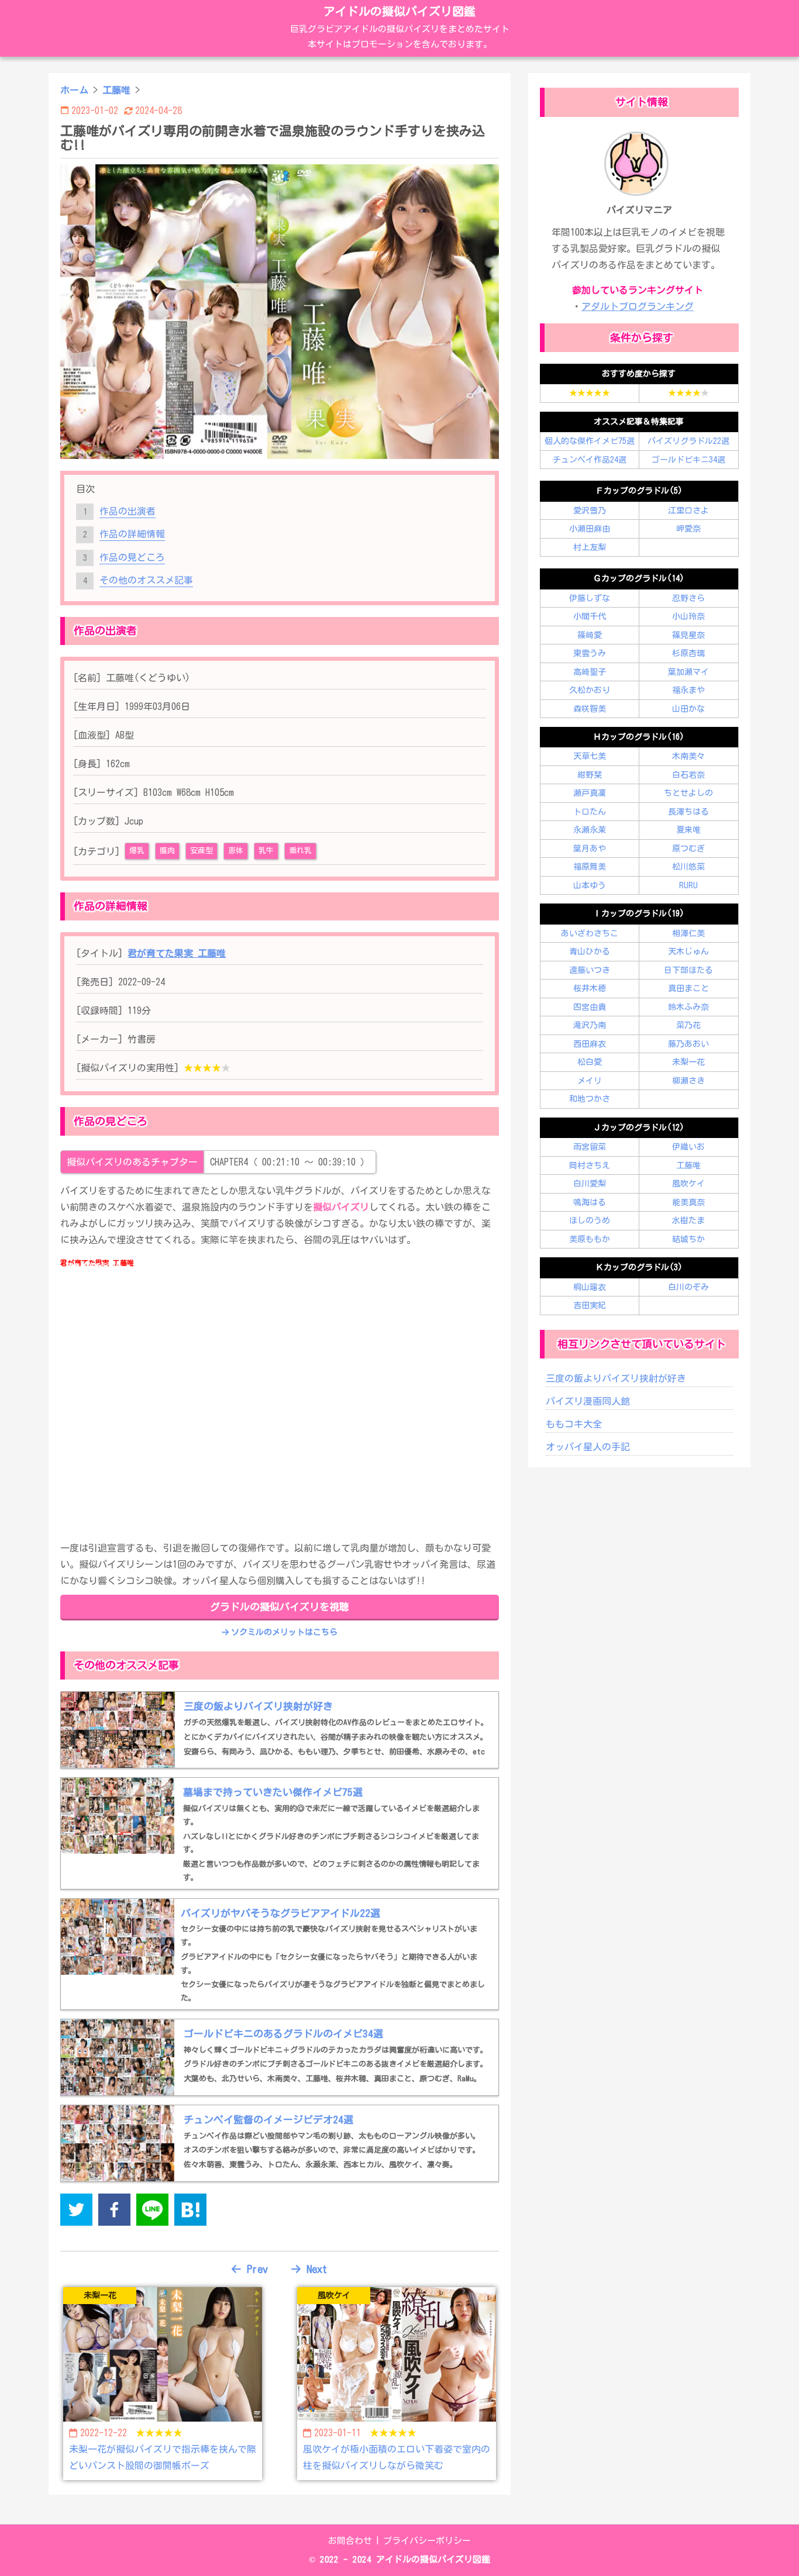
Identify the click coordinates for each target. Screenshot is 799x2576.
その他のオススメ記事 (146, 580)
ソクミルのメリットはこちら (284, 1632)
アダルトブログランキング (638, 306)
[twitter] (76, 2212)
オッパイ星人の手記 (588, 1447)
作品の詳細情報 (132, 534)
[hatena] (190, 2212)
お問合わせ (350, 2541)
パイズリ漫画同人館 (588, 1401)
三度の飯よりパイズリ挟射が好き (616, 1378)
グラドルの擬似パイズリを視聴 (280, 1607)
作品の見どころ (132, 557)
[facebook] (114, 2212)
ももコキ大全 (574, 1424)
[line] (152, 2212)
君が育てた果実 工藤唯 (177, 953)
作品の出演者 (128, 511)
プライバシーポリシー (427, 2541)
